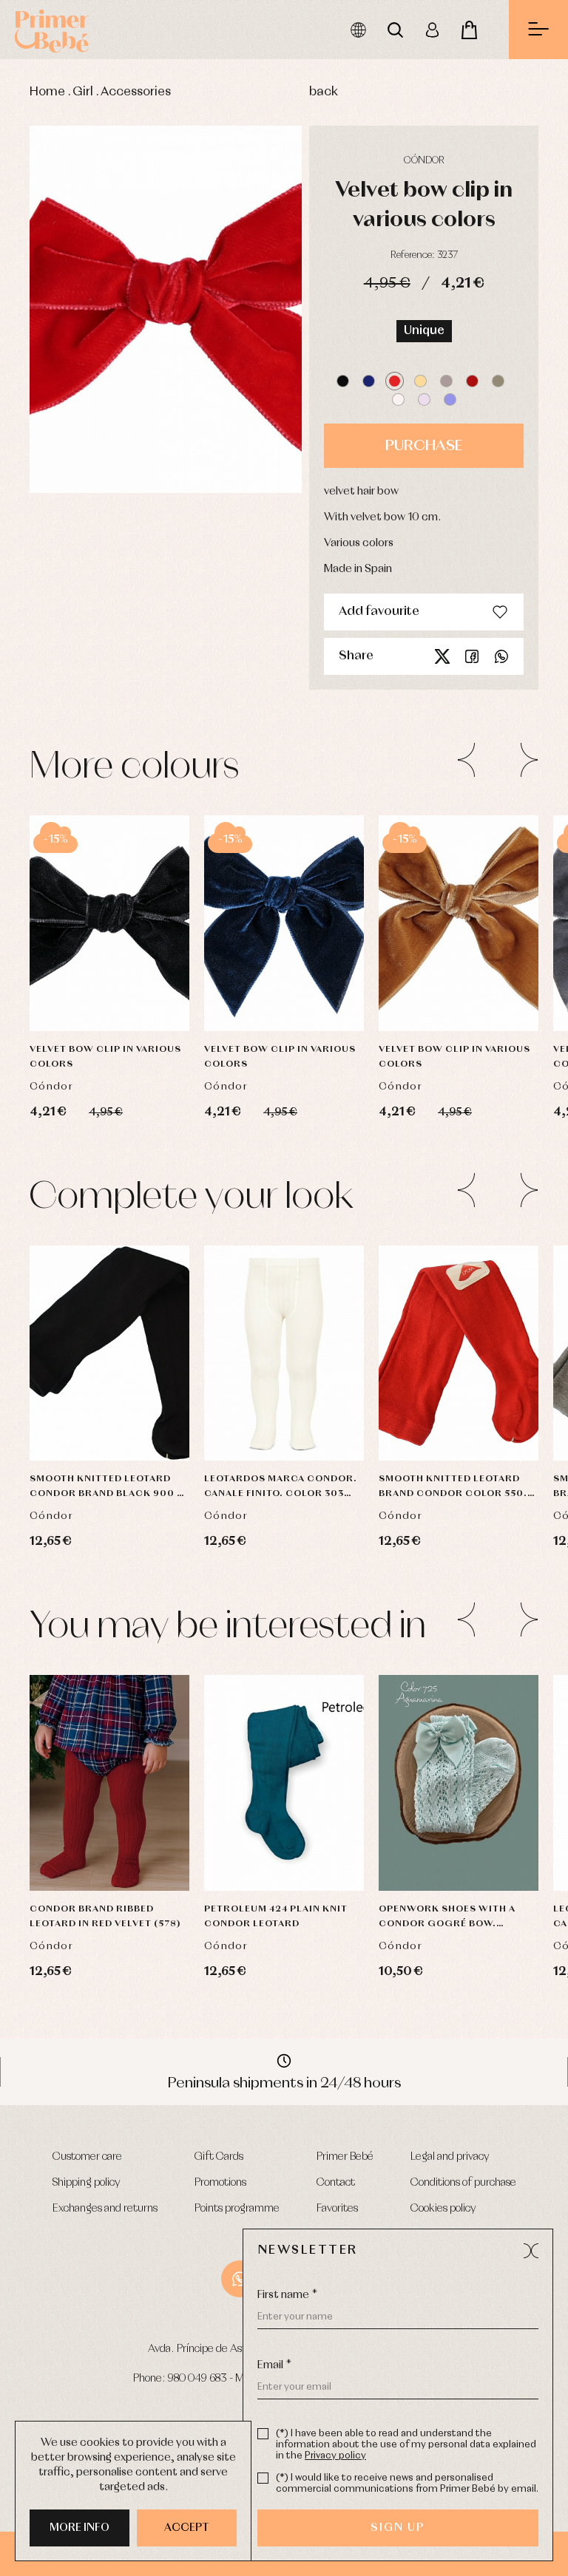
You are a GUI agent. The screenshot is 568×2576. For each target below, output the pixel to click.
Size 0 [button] (85, 1309)
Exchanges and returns (105, 2209)
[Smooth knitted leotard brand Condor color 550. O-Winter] (459, 1353)
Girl (83, 92)
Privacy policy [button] (335, 2456)
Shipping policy (87, 2183)
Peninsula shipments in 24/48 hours (284, 2083)
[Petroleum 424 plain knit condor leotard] (284, 1783)
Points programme (237, 2209)
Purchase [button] (424, 446)
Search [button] (395, 30)
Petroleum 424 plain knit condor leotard (276, 1917)
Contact (336, 2183)
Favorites (337, 2209)
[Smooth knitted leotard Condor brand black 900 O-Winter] (109, 1353)
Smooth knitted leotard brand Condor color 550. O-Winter (453, 1488)
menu (538, 30)
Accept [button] (187, 2528)
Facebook (472, 656)
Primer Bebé (345, 2157)
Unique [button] (424, 331)
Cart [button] (469, 30)
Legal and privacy (450, 2157)
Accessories (136, 92)
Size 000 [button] (110, 1776)
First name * (287, 2295)
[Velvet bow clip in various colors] (109, 923)
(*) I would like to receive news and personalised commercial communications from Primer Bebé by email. (407, 2484)
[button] (343, 381)
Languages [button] (358, 30)
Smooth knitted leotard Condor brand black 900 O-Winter (109, 1488)
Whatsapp (501, 656)
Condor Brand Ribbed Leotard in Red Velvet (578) (105, 1917)
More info (80, 2528)
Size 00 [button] (85, 1383)
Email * (274, 2365)
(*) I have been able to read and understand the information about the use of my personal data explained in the (406, 2445)
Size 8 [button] (134, 1420)
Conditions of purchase (463, 2183)
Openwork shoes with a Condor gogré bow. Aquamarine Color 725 (447, 1918)
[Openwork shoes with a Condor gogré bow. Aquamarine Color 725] (459, 1783)
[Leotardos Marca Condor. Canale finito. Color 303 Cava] (284, 1353)
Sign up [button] (398, 2528)
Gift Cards (219, 2157)
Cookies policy (443, 2209)
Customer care (87, 2157)
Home (47, 92)
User (432, 30)
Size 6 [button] (138, 1383)
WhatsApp (240, 2279)
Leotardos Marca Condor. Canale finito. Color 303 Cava (281, 1488)
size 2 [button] (483, 1309)
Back (324, 92)
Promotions (220, 2183)
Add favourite (379, 612)
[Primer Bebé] (52, 30)
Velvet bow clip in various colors (105, 1057)
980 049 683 (197, 2379)
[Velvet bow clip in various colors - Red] (166, 309)
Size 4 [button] (86, 1420)
